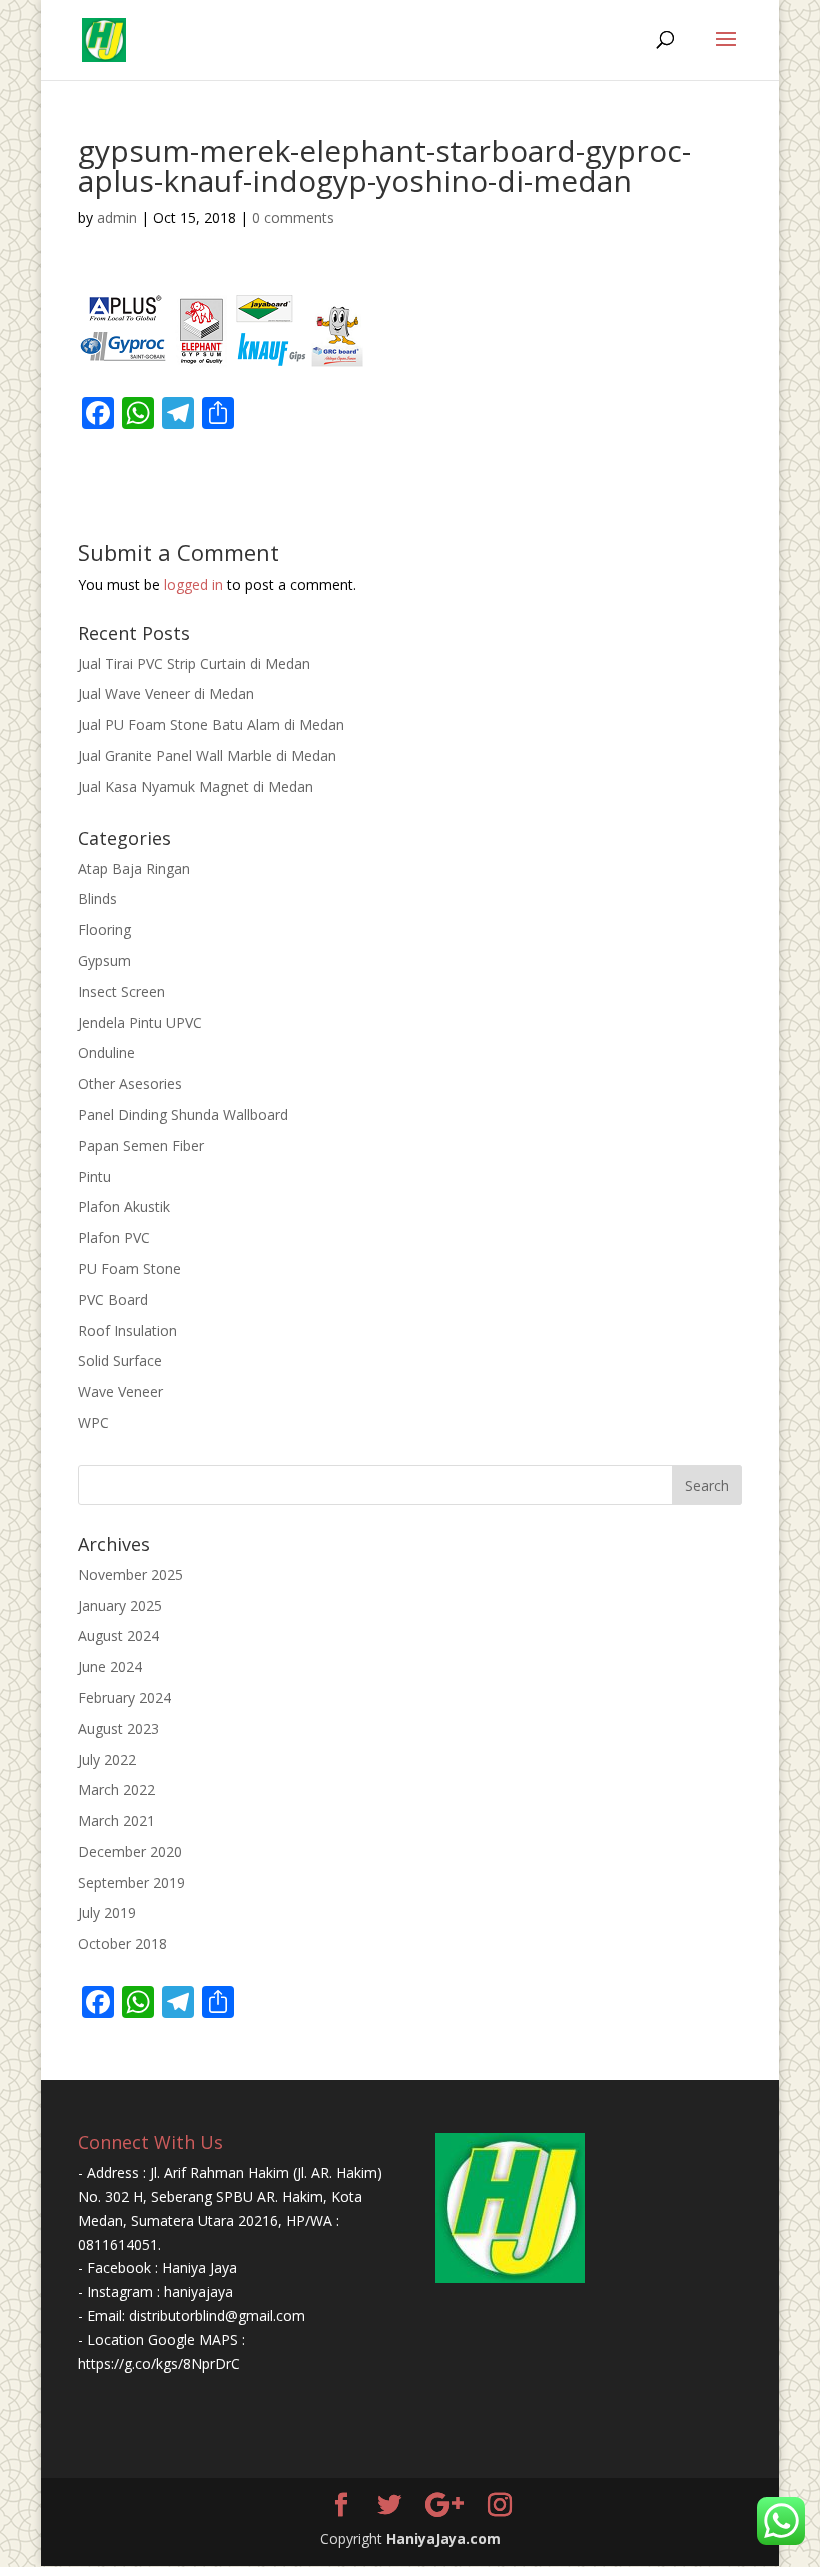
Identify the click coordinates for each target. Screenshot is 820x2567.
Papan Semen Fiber (141, 1145)
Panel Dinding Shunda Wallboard (183, 1114)
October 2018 (122, 1943)
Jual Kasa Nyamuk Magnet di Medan (195, 786)
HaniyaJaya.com (443, 2538)
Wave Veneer (120, 1391)
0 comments (293, 217)
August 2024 (118, 1635)
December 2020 (130, 1851)
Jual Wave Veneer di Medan (166, 693)
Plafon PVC (114, 1237)
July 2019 (107, 1912)
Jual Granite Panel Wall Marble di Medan (207, 755)
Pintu (94, 1176)
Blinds (97, 898)
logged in (193, 584)
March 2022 (116, 1789)
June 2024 (110, 1666)
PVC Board (113, 1299)
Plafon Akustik (124, 1206)
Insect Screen (121, 991)
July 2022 (107, 1759)
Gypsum (104, 960)
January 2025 (120, 1605)
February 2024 (124, 1697)
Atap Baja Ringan (134, 868)
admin (117, 217)
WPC (93, 1422)
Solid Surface (120, 1360)
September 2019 (131, 1882)
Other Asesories (130, 1083)
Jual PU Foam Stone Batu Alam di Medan (211, 724)
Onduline (106, 1052)
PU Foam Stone (129, 1268)
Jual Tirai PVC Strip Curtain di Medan (194, 663)
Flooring (104, 929)
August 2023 (118, 1728)
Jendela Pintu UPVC (140, 1022)
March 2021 (116, 1820)
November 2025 (130, 1574)
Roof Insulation (127, 1330)
